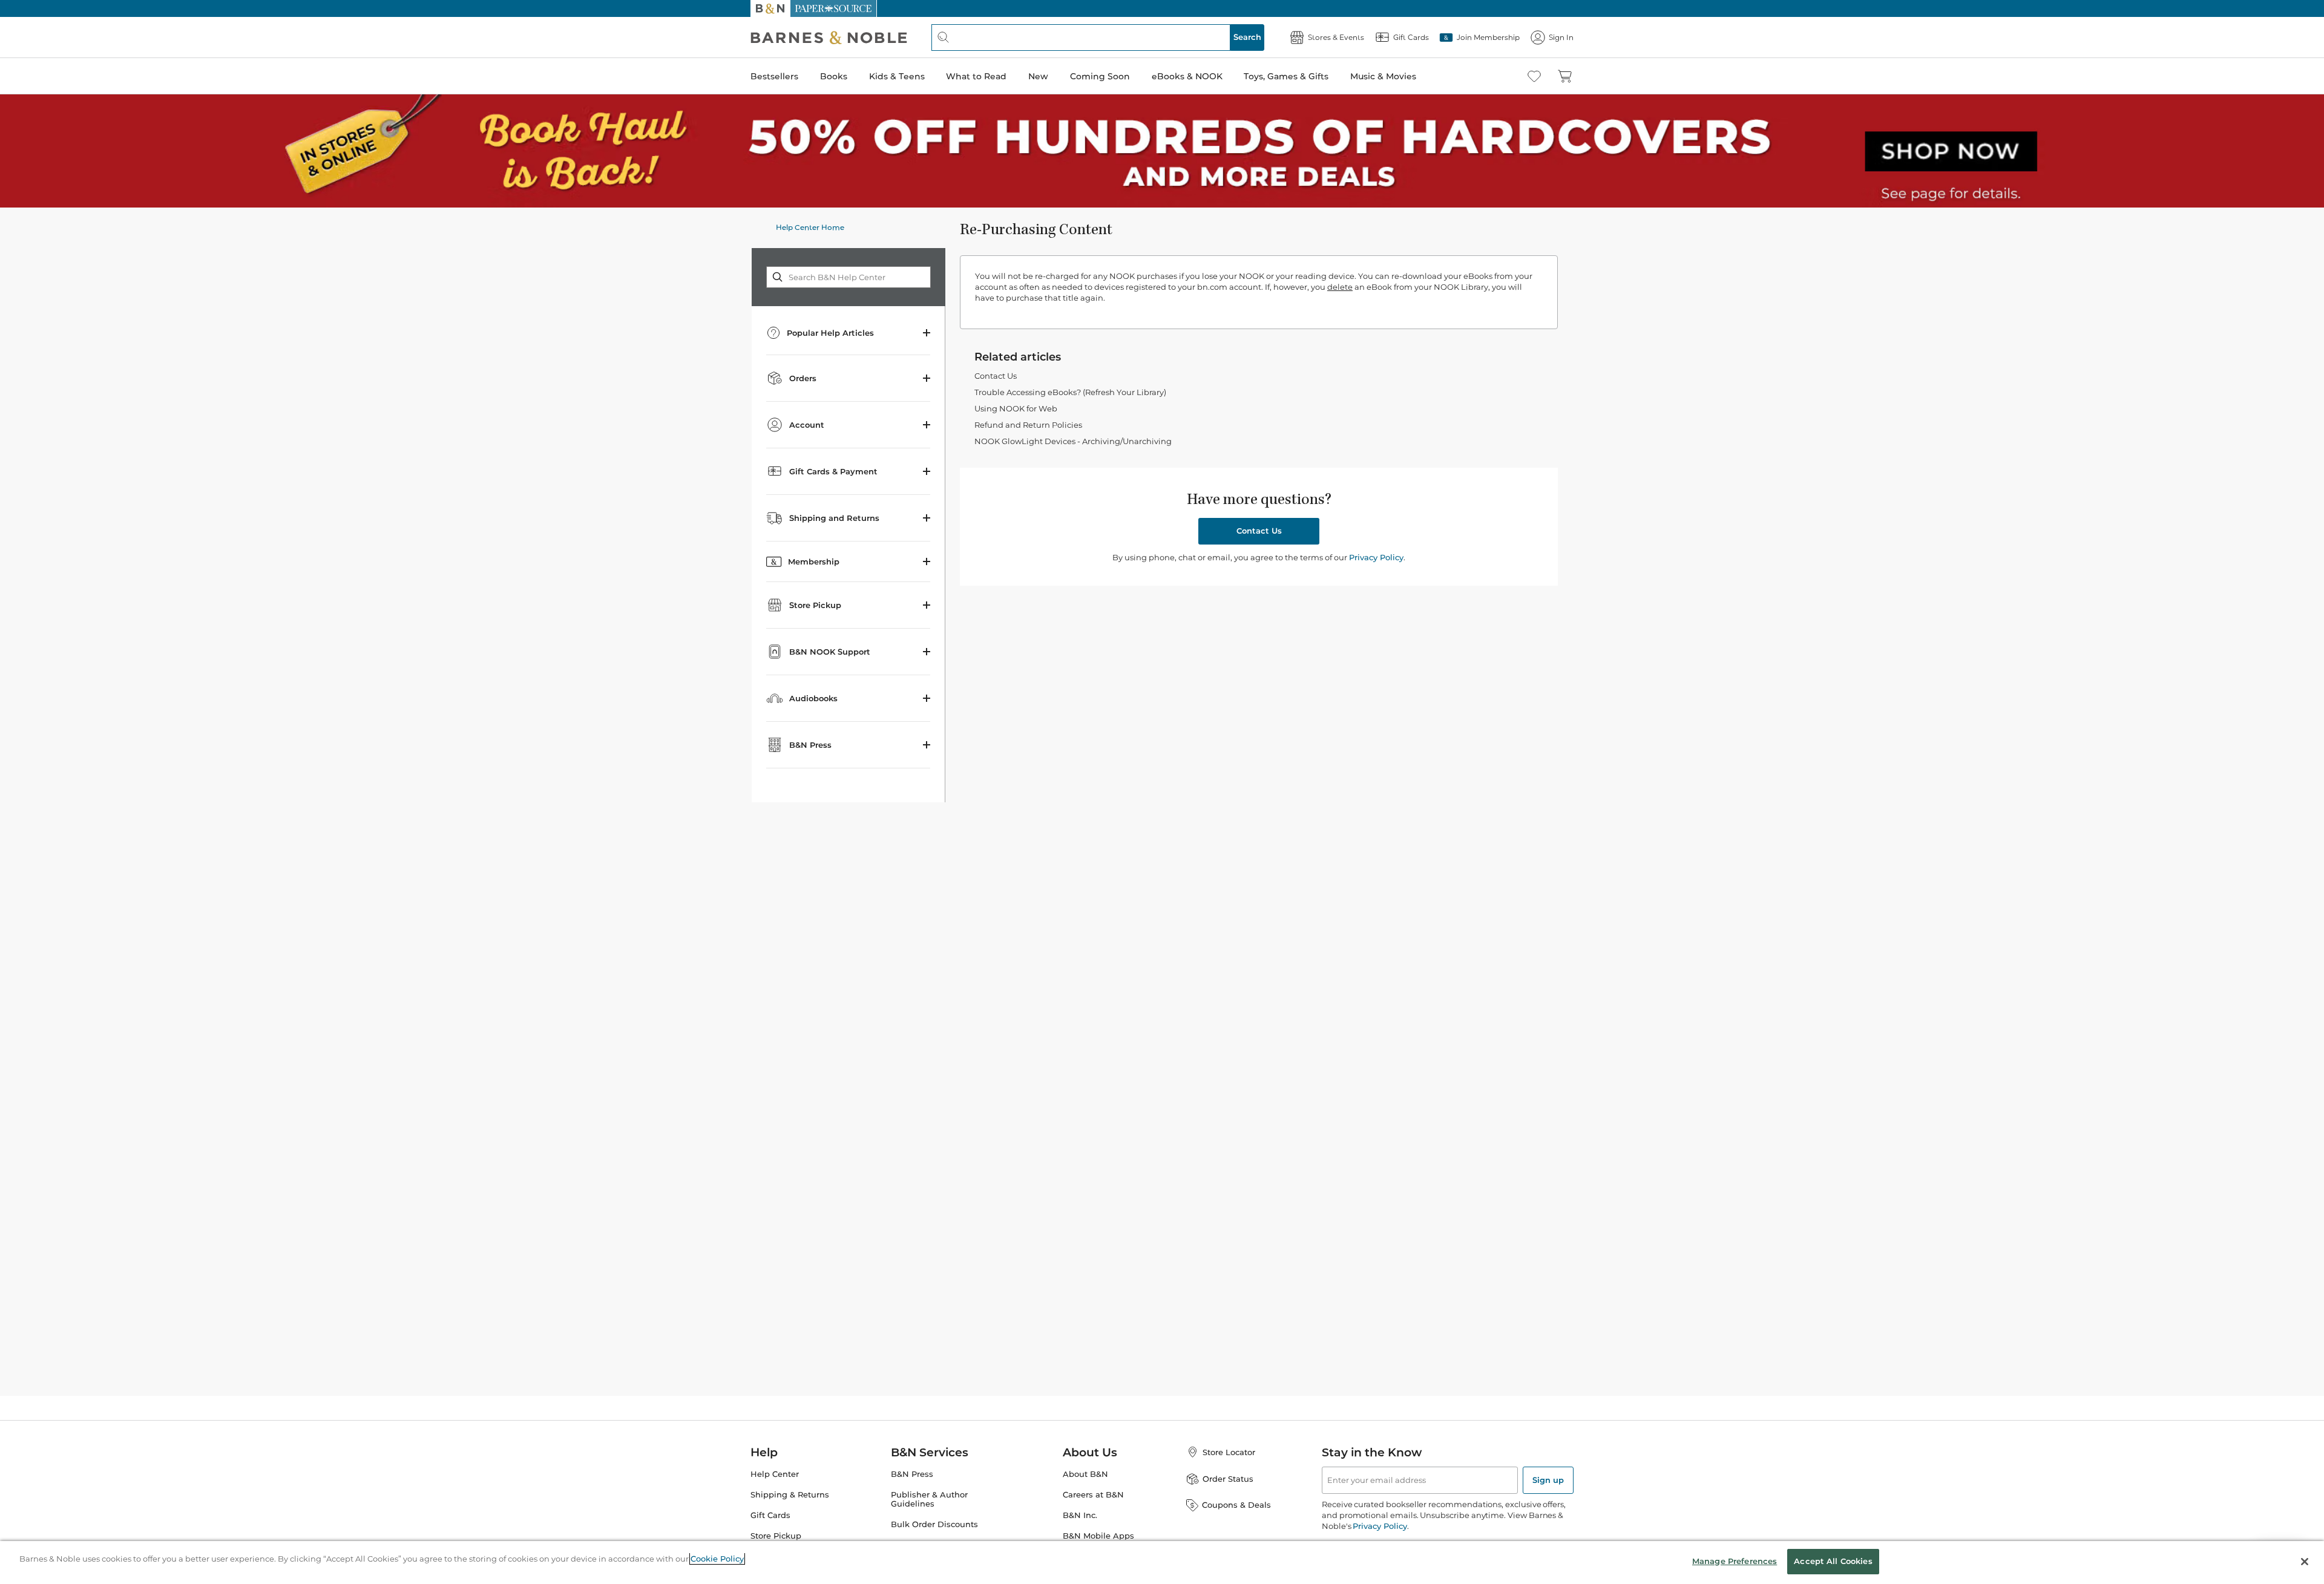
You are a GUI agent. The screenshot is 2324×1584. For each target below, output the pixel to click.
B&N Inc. (1080, 1515)
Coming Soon (1100, 76)
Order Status (1228, 1479)
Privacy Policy (1376, 557)
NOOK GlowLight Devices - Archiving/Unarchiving (1073, 441)
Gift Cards (770, 1515)
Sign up (1548, 1480)
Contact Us (996, 376)
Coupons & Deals (1236, 1505)
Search (1247, 37)
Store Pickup (776, 1536)
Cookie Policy (717, 1559)
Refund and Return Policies (1028, 425)
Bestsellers (774, 76)
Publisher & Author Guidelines (929, 1499)
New (1038, 76)
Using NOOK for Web (1016, 408)
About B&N (1085, 1474)
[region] (1162, 1563)
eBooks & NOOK (1187, 76)
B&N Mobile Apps (1098, 1536)
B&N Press (912, 1474)
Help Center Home (810, 227)
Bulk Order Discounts (934, 1524)
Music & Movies (1383, 76)
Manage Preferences (1735, 1561)
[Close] (2305, 1562)
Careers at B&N (1093, 1495)
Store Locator (1229, 1452)
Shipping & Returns (790, 1495)
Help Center (775, 1474)
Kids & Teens (897, 76)
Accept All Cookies (1833, 1561)
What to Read (976, 76)
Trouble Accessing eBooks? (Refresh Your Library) (1070, 392)
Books (834, 76)
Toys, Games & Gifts (1286, 76)
